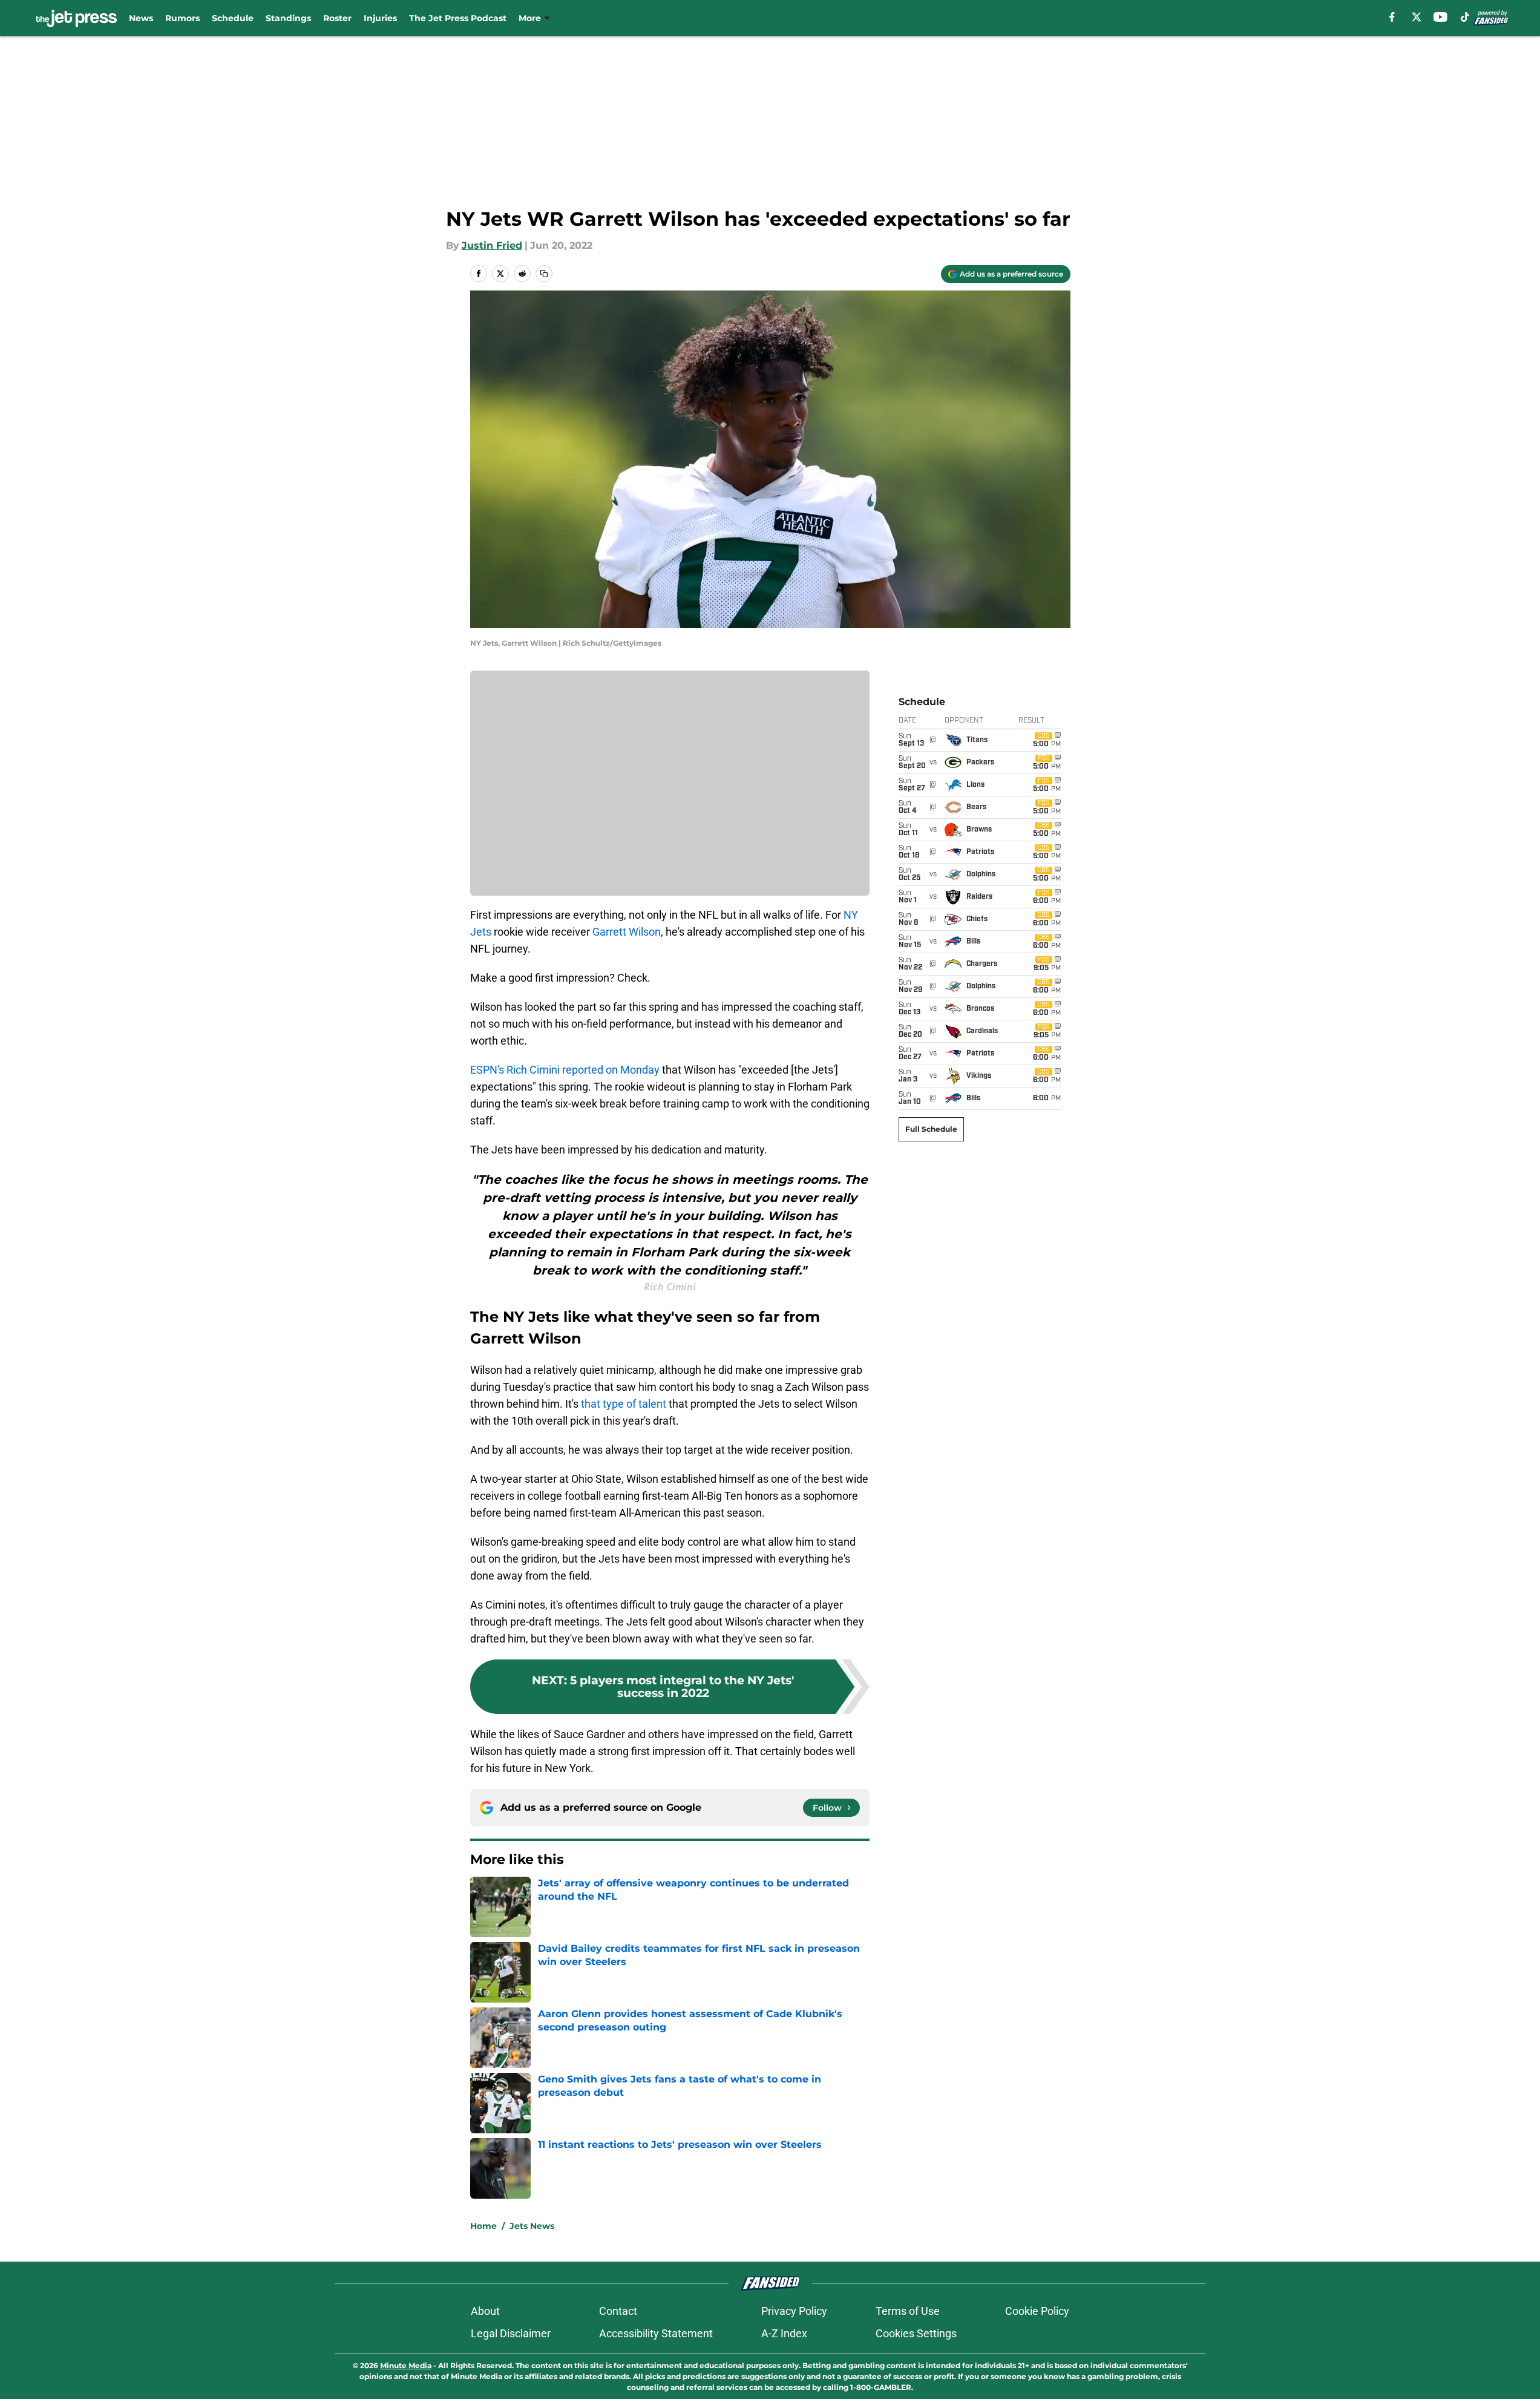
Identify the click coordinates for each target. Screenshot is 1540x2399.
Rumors (182, 18)
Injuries (380, 18)
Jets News (532, 2226)
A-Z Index (784, 2333)
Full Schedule (931, 1129)
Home (483, 2226)
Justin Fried (492, 245)
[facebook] (1392, 17)
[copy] (544, 274)
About (485, 2311)
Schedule (233, 18)
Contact (618, 2311)
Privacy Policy (794, 2311)
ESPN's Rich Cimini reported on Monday (565, 1070)
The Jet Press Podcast (458, 18)
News (141, 18)
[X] (1417, 17)
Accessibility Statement (656, 2333)
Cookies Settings (916, 2333)
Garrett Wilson (627, 932)
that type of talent (624, 1404)
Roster (337, 18)
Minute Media (406, 2365)
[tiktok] (1465, 17)
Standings (288, 18)
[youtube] (1440, 17)
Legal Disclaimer (511, 2333)
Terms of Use (908, 2311)
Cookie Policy (1037, 2311)
